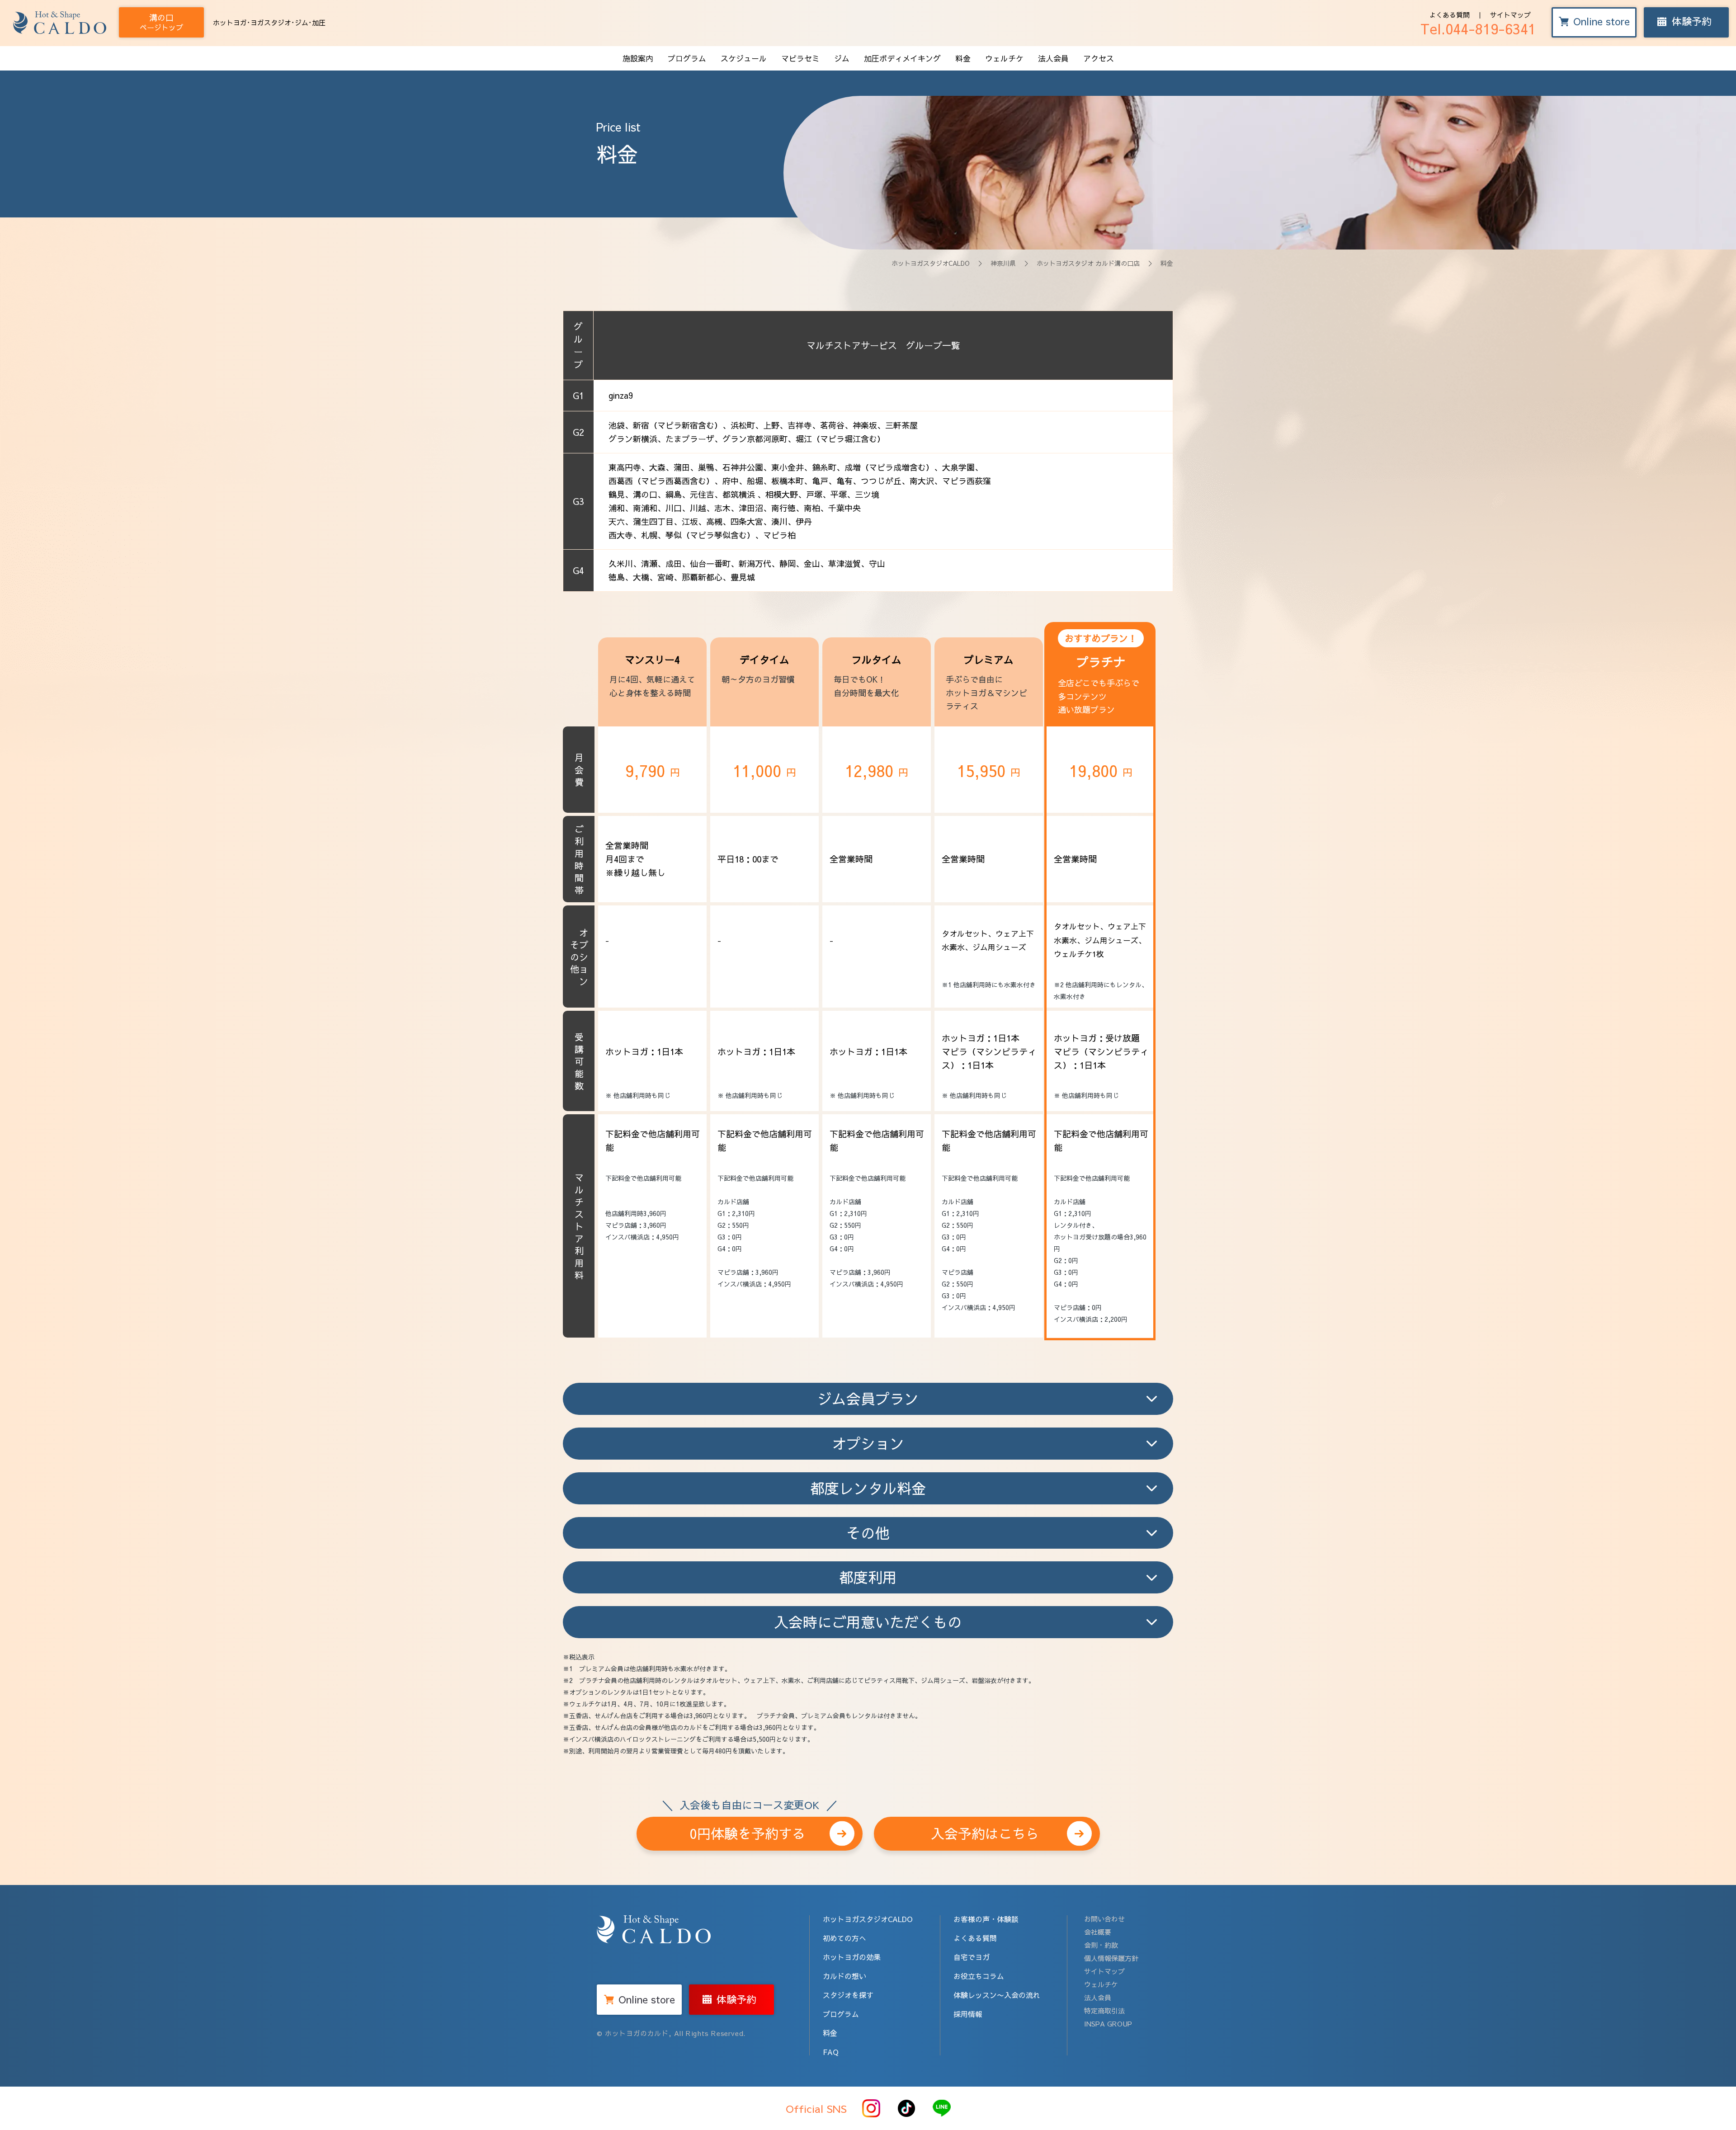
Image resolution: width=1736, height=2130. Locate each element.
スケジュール (744, 58)
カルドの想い (844, 1976)
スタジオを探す (848, 1995)
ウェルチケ (1004, 58)
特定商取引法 (1104, 2010)
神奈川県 (1003, 263)
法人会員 (1053, 58)
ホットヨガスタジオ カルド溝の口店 (1088, 263)
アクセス (1099, 58)
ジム (842, 58)
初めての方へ (844, 1938)
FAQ (831, 2052)
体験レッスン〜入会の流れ (997, 1995)
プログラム (687, 58)
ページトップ (161, 22)
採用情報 (968, 2014)
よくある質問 (1449, 15)
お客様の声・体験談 (986, 1919)
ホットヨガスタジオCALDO (931, 263)
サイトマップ (1510, 15)
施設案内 (638, 58)
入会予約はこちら (985, 1833)
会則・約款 (1101, 1945)
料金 (963, 58)
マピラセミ (800, 58)
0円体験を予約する (749, 1830)
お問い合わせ (1104, 1919)
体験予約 (1692, 21)
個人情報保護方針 (1111, 1958)
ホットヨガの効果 (852, 1957)
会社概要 (1098, 1932)
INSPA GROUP (1108, 2024)
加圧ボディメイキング (902, 58)
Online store (1602, 21)
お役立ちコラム (979, 1976)
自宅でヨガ (972, 1957)
